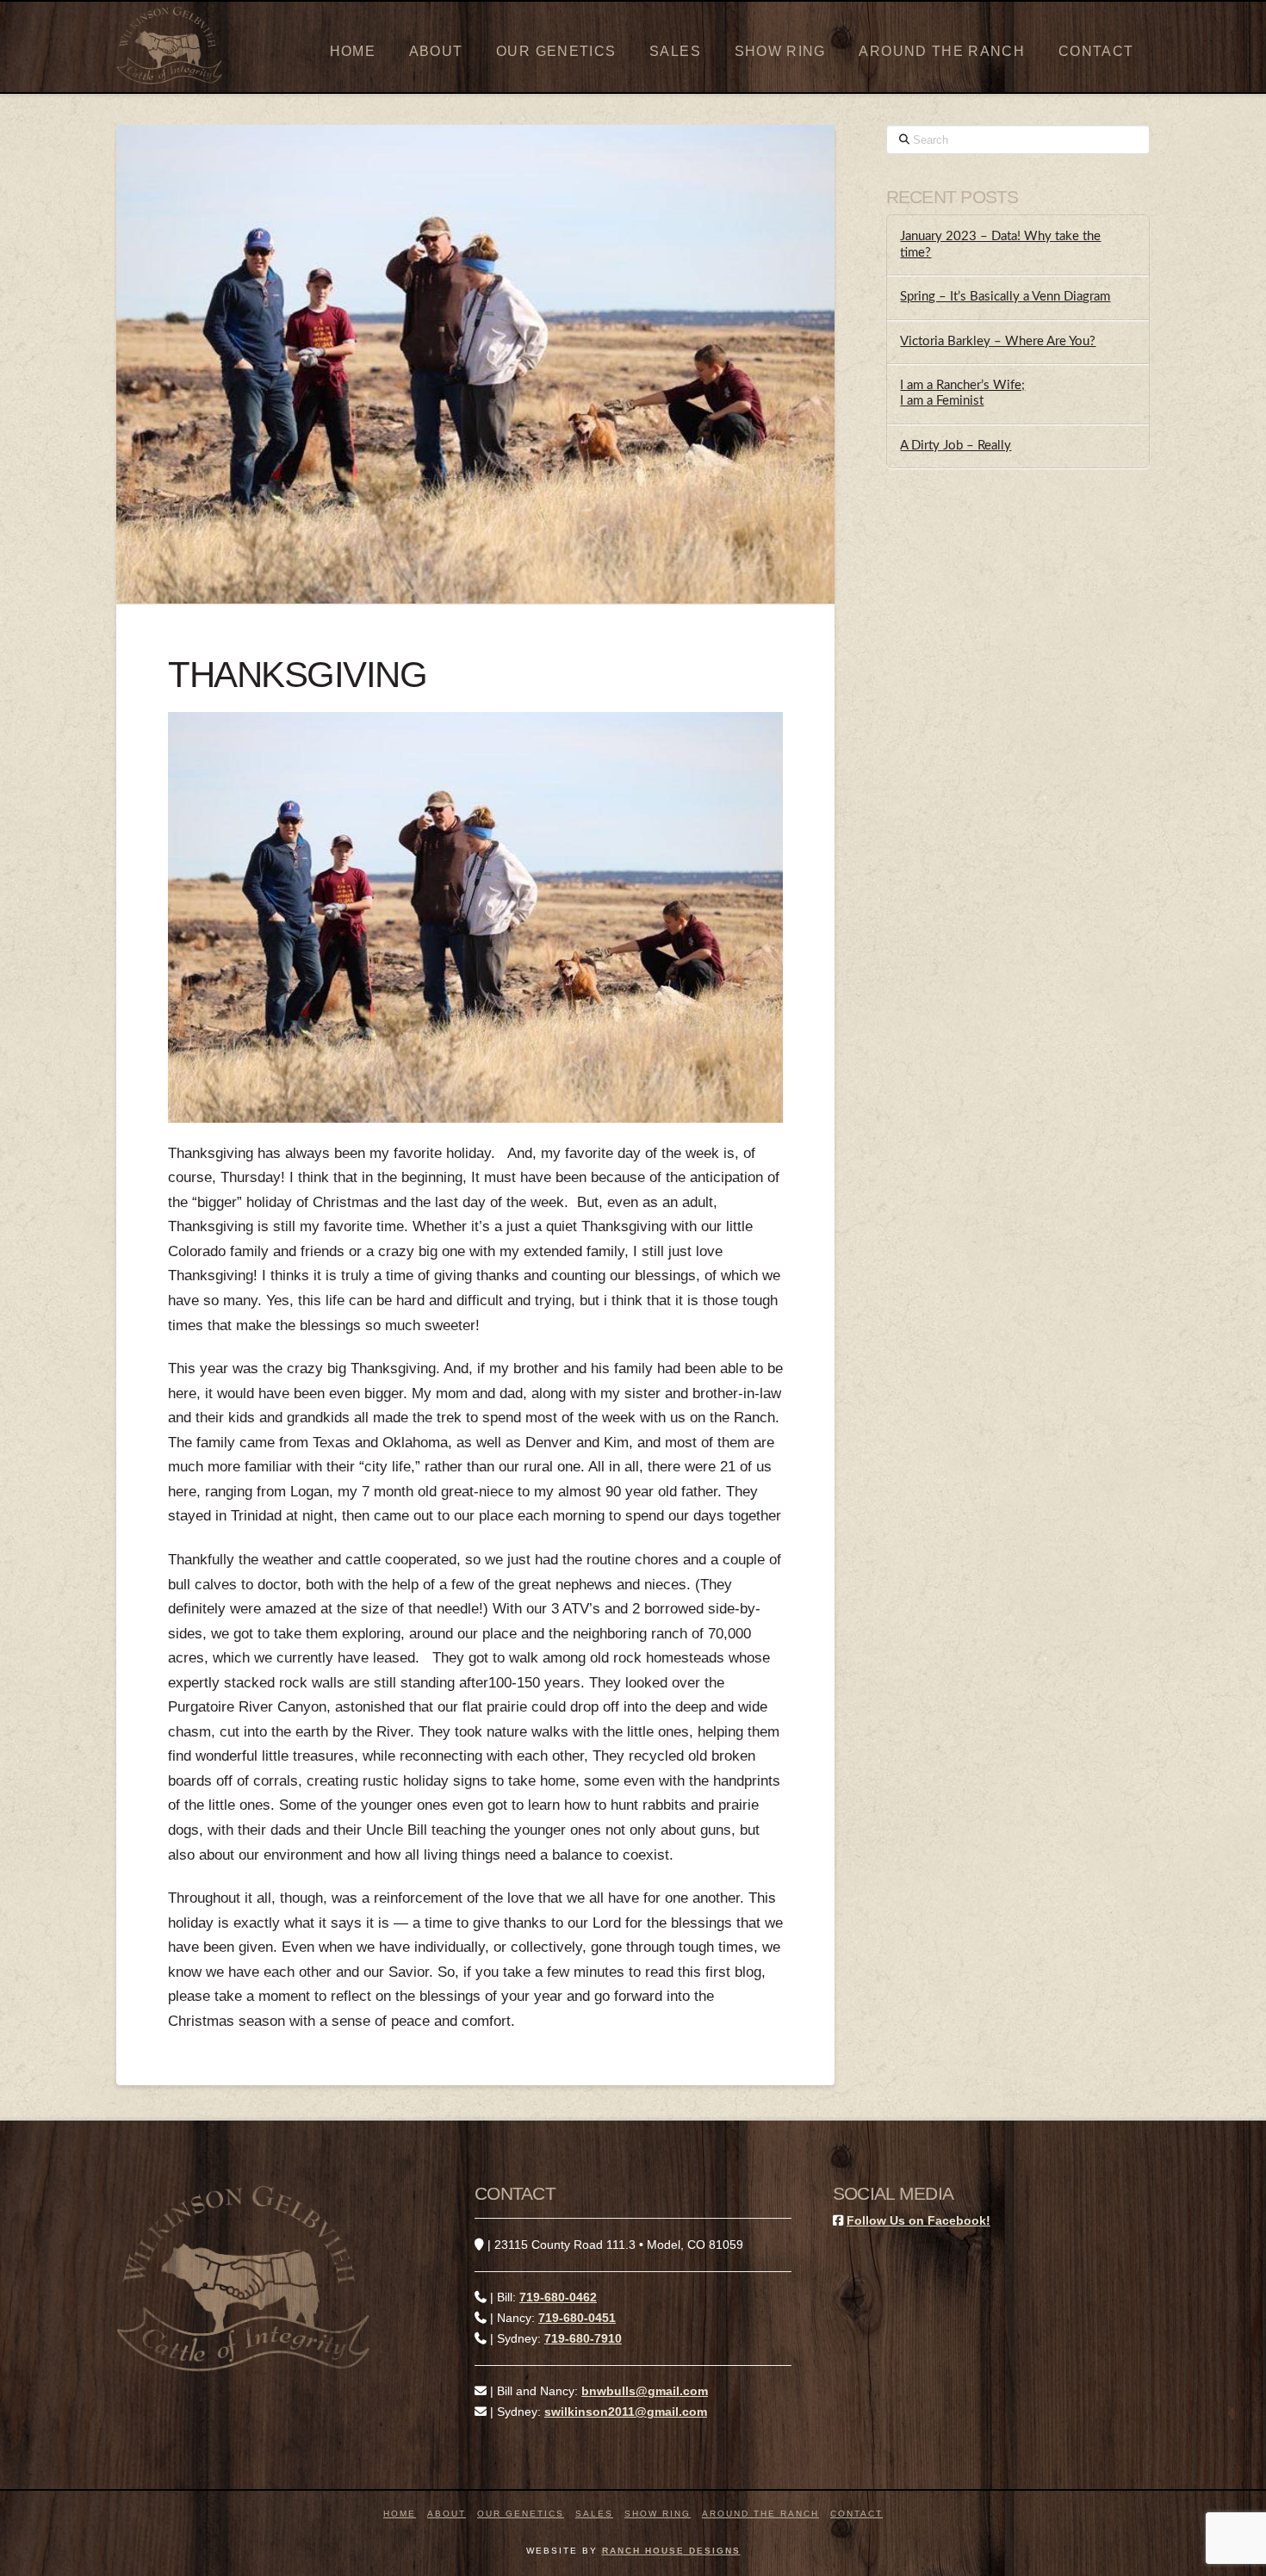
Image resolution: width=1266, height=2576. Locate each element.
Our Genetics (521, 2514)
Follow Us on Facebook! (918, 2220)
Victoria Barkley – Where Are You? (998, 341)
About (447, 2514)
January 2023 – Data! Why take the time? (1000, 245)
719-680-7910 (583, 2338)
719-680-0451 (577, 2318)
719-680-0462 (558, 2297)
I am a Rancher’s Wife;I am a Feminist (962, 393)
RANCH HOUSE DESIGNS (671, 2551)
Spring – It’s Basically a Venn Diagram (1005, 297)
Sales (594, 2514)
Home (400, 2514)
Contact (856, 2514)
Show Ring (658, 2514)
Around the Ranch (760, 2514)
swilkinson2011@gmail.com (626, 2412)
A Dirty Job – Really (956, 446)
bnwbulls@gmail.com (645, 2391)
